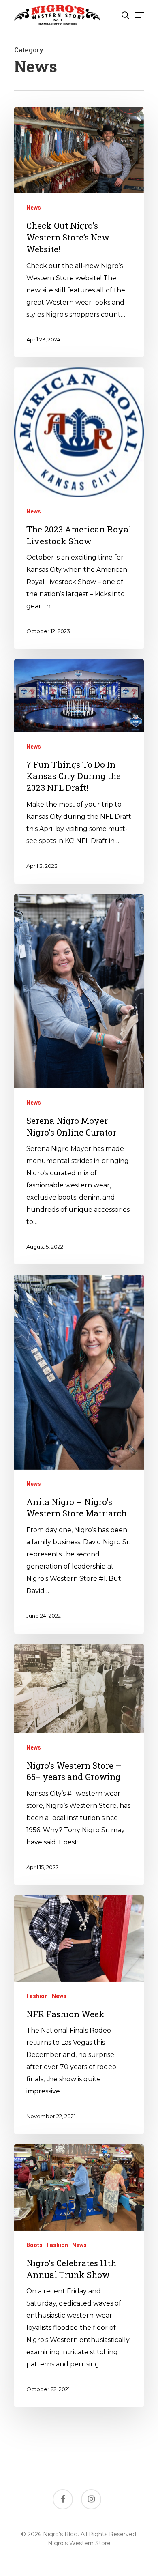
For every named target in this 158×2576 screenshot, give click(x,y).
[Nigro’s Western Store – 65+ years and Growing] (79, 1764)
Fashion (37, 1996)
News (34, 208)
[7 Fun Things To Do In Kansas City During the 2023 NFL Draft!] (79, 771)
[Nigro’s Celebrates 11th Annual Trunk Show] (79, 2275)
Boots (34, 2245)
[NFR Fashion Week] (79, 2015)
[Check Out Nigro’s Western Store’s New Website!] (79, 232)
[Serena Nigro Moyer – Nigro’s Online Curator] (79, 1079)
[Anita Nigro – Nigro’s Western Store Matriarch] (79, 1454)
